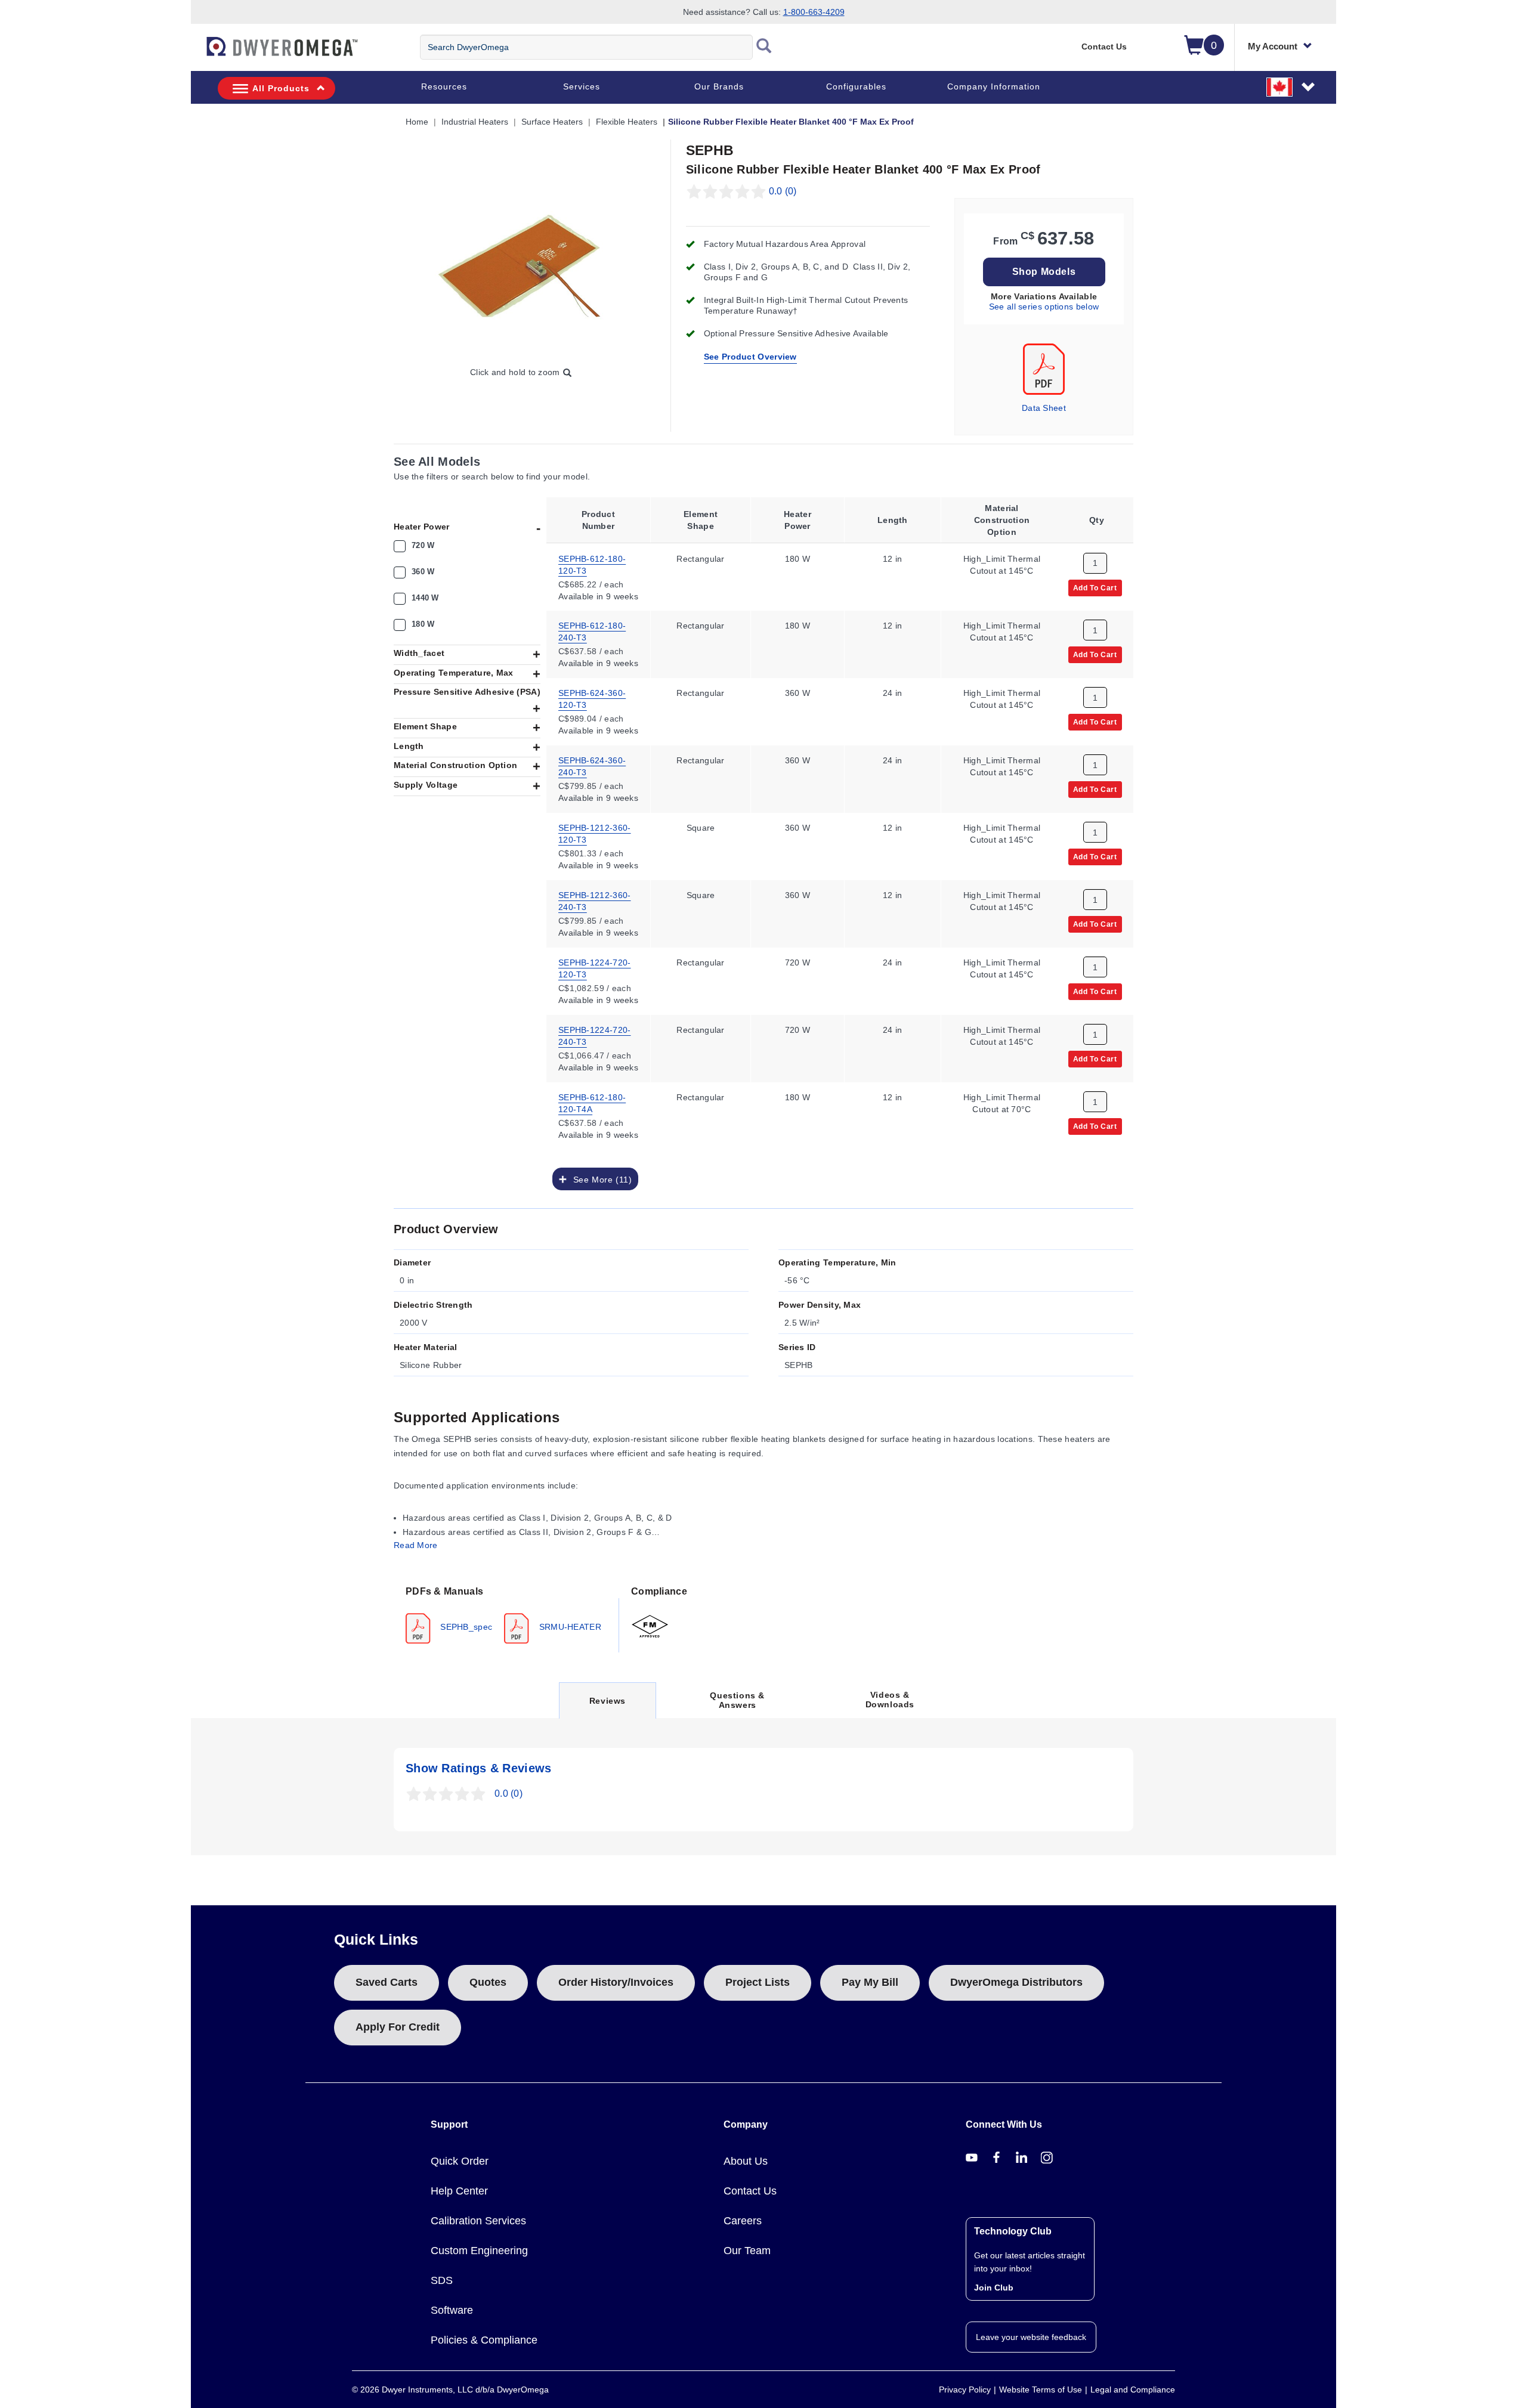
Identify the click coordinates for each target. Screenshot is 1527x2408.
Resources (444, 86)
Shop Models (1044, 272)
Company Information (994, 86)
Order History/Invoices (616, 1982)
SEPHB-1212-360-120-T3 (595, 834)
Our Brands (719, 86)
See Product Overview (750, 357)
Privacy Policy (965, 2390)
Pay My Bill (870, 1982)
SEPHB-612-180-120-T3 (592, 564)
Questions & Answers (737, 1700)
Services (582, 86)
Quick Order (460, 2161)
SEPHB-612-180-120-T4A (592, 1103)
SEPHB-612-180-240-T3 (592, 632)
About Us (746, 2161)
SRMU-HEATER (569, 1627)
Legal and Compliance (1133, 2390)
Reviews (607, 1707)
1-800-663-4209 (814, 12)
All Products (281, 88)
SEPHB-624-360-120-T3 (592, 699)
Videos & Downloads (890, 1700)
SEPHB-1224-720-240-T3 (595, 1036)
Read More (416, 1545)
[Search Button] (764, 47)
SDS (442, 2280)
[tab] (506, 1614)
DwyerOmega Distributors (1016, 1982)
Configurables (856, 86)
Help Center (459, 2191)
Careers (743, 2221)
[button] (1291, 86)
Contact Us (1104, 47)
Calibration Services (478, 2221)
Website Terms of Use (1041, 2390)
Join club (994, 2288)
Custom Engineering (479, 2251)
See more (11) (599, 1180)
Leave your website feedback (1031, 2337)
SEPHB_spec (465, 1627)
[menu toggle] (197, 52)
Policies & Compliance (484, 2340)
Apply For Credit (398, 2027)
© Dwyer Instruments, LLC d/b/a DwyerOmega (450, 2390)
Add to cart (1095, 587)
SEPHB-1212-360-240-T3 (595, 901)
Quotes (488, 1982)
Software (452, 2310)
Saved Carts (387, 1982)
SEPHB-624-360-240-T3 (592, 766)
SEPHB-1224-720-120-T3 (595, 968)
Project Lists (758, 1982)
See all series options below (1044, 307)
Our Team (747, 2251)
